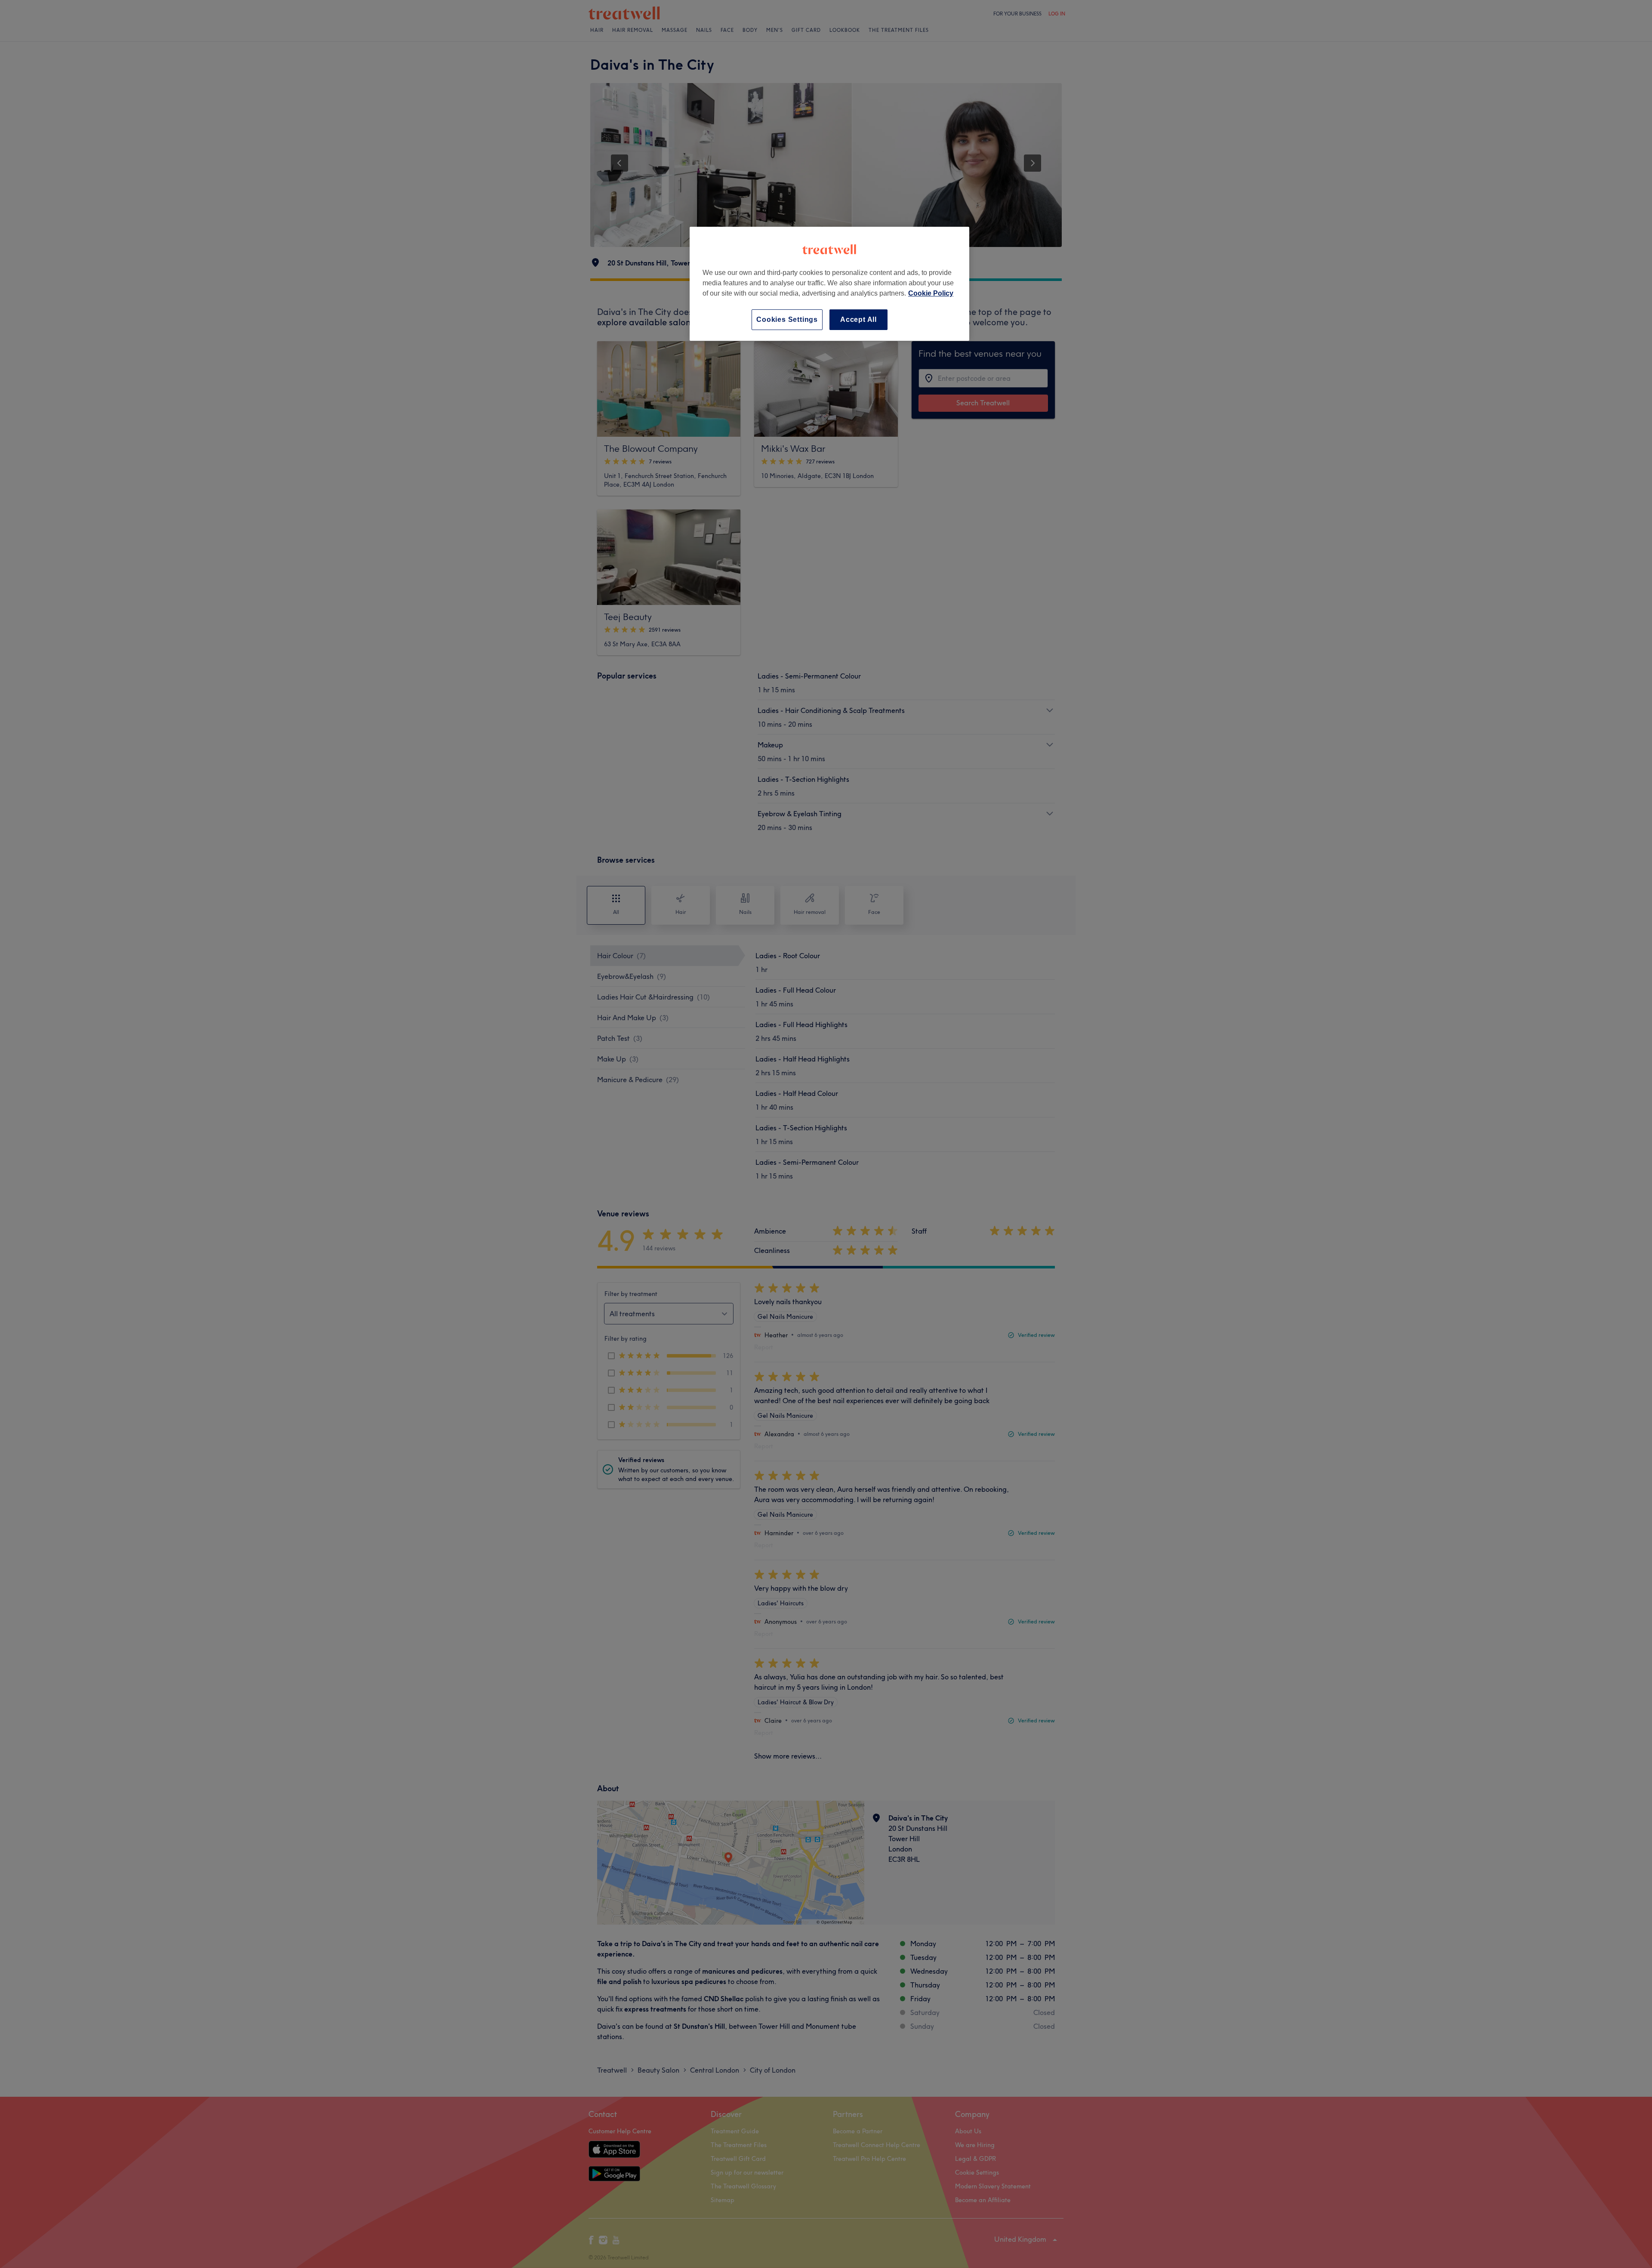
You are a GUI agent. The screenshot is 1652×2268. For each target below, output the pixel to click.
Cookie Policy (931, 293)
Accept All (858, 319)
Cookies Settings (787, 319)
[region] (829, 284)
